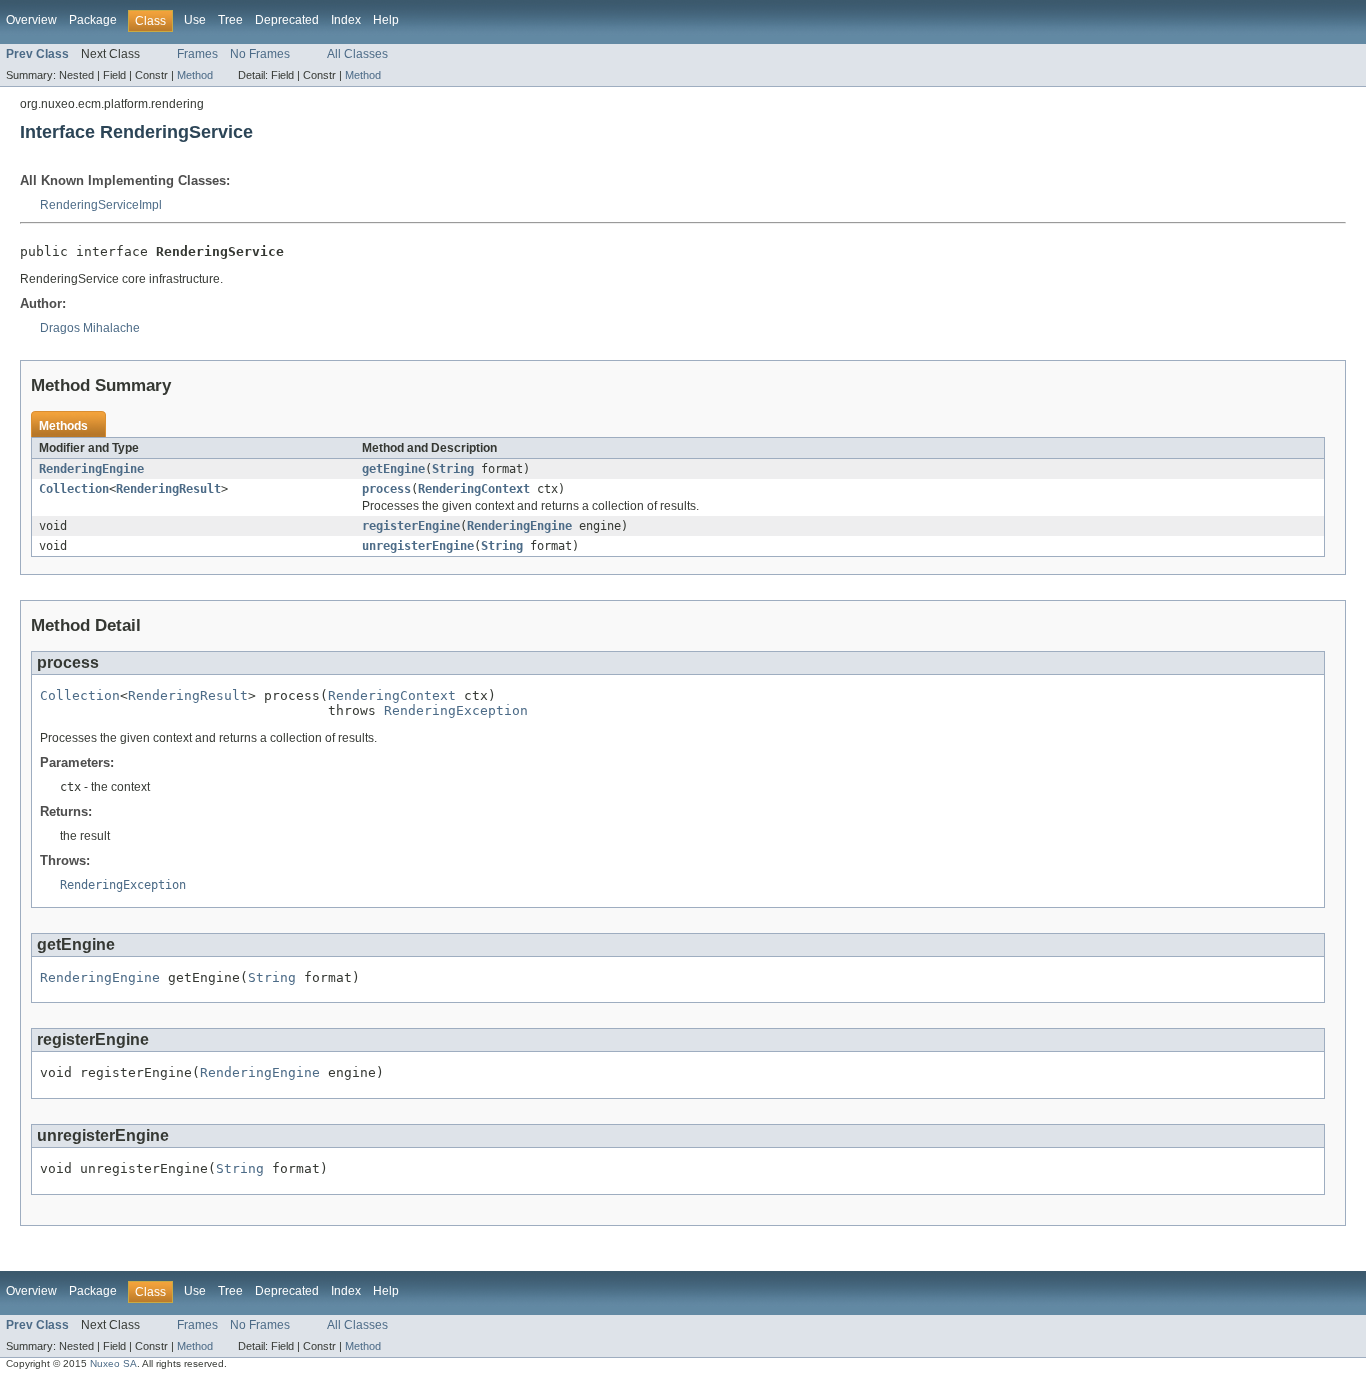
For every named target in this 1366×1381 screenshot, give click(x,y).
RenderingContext (474, 489)
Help (386, 20)
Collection (74, 489)
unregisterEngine (418, 546)
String (453, 469)
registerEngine (411, 526)
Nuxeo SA (113, 1363)
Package (93, 20)
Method (195, 75)
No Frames (260, 54)
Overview (31, 20)
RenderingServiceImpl (101, 205)
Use (195, 20)
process (386, 489)
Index (346, 20)
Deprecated (287, 20)
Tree (230, 20)
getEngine (393, 469)
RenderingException (456, 710)
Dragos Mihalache (90, 328)
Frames (197, 54)
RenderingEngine (91, 469)
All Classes (357, 54)
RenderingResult (168, 489)
